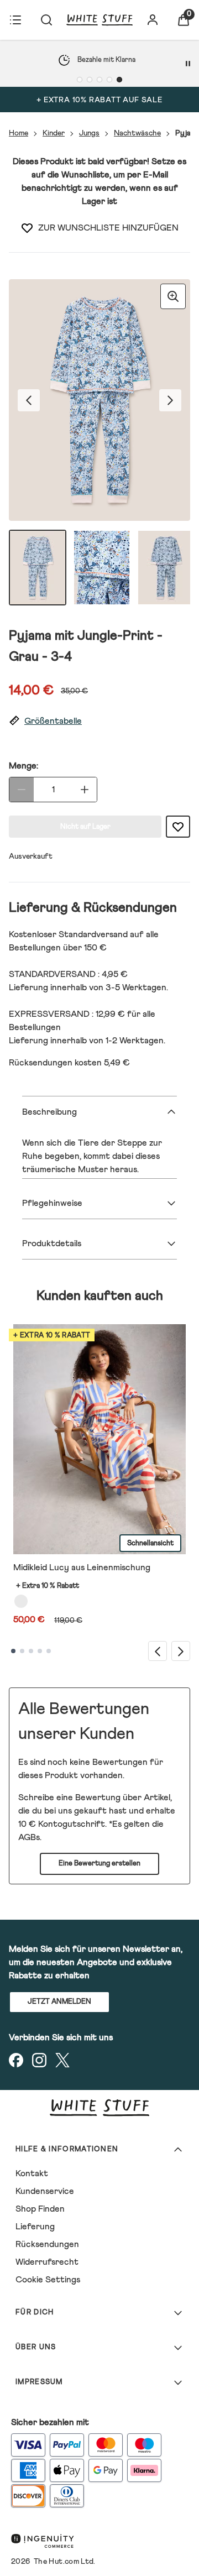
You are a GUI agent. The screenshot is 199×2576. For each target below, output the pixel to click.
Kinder (54, 133)
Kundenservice (45, 2191)
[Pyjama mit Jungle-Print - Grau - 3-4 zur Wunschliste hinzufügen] (27, 228)
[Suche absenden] (46, 20)
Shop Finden (40, 2209)
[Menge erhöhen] (85, 790)
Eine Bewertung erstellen (99, 1864)
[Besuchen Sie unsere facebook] (16, 2060)
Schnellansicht (150, 1543)
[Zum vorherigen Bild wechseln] (29, 400)
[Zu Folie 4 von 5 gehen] (40, 1651)
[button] (99, 721)
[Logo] (99, 20)
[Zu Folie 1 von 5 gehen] (13, 1651)
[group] (99, 400)
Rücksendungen (47, 2244)
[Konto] (153, 20)
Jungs (89, 133)
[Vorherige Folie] (158, 1651)
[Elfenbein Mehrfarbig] (21, 1601)
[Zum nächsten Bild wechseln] (170, 400)
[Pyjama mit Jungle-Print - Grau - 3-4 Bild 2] (102, 568)
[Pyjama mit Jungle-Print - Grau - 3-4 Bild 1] (38, 568)
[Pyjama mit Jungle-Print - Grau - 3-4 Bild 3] (166, 568)
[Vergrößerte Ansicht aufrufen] (173, 296)
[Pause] (188, 64)
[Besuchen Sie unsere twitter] (62, 2060)
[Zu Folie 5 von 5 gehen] (49, 1651)
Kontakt (32, 2173)
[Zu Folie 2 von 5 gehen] (22, 1651)
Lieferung (35, 2227)
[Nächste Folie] (181, 1651)
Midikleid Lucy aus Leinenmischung (82, 1567)
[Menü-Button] (15, 20)
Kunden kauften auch (100, 1296)
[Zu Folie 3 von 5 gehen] (31, 1651)
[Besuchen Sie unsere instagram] (39, 2060)
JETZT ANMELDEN (59, 2002)
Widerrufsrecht (47, 2262)
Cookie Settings (48, 2280)
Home (19, 133)
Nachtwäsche (137, 133)
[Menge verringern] (22, 790)
